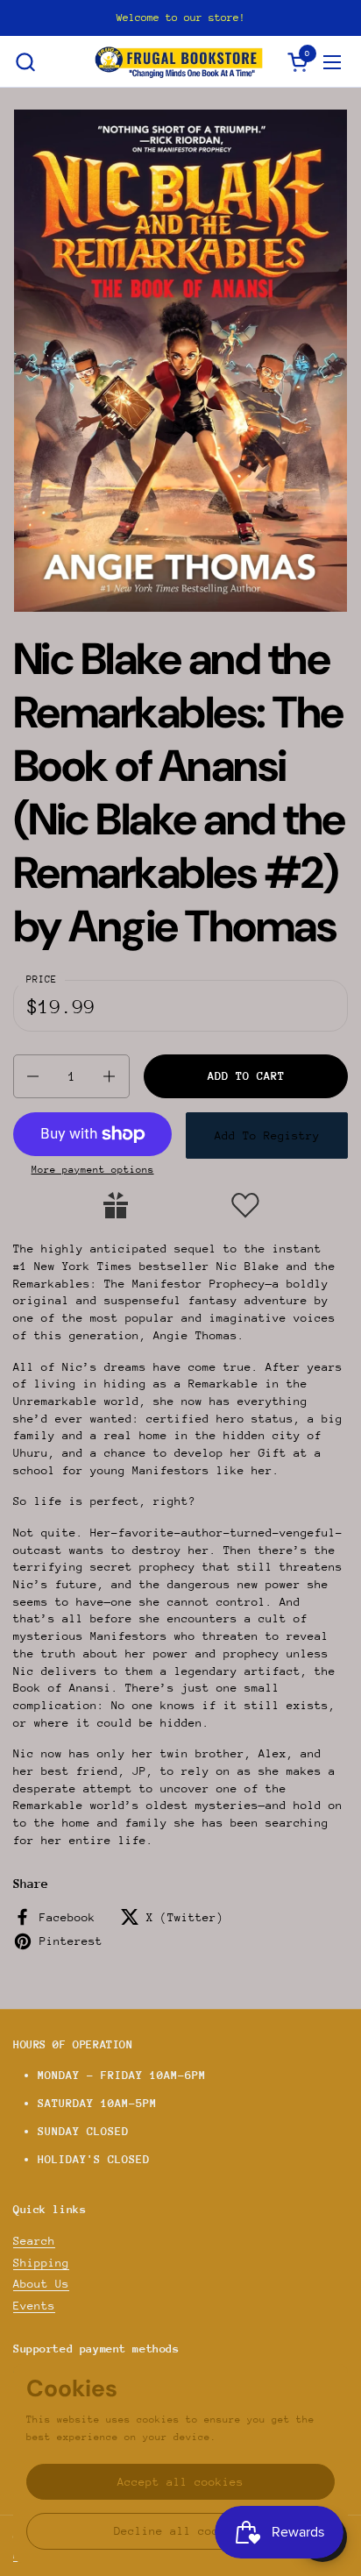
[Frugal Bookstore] (179, 62)
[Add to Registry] (116, 1205)
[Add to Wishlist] (245, 1205)
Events (34, 2306)
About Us (41, 2284)
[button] (25, 62)
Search (34, 2241)
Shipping (41, 2263)
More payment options (93, 1170)
